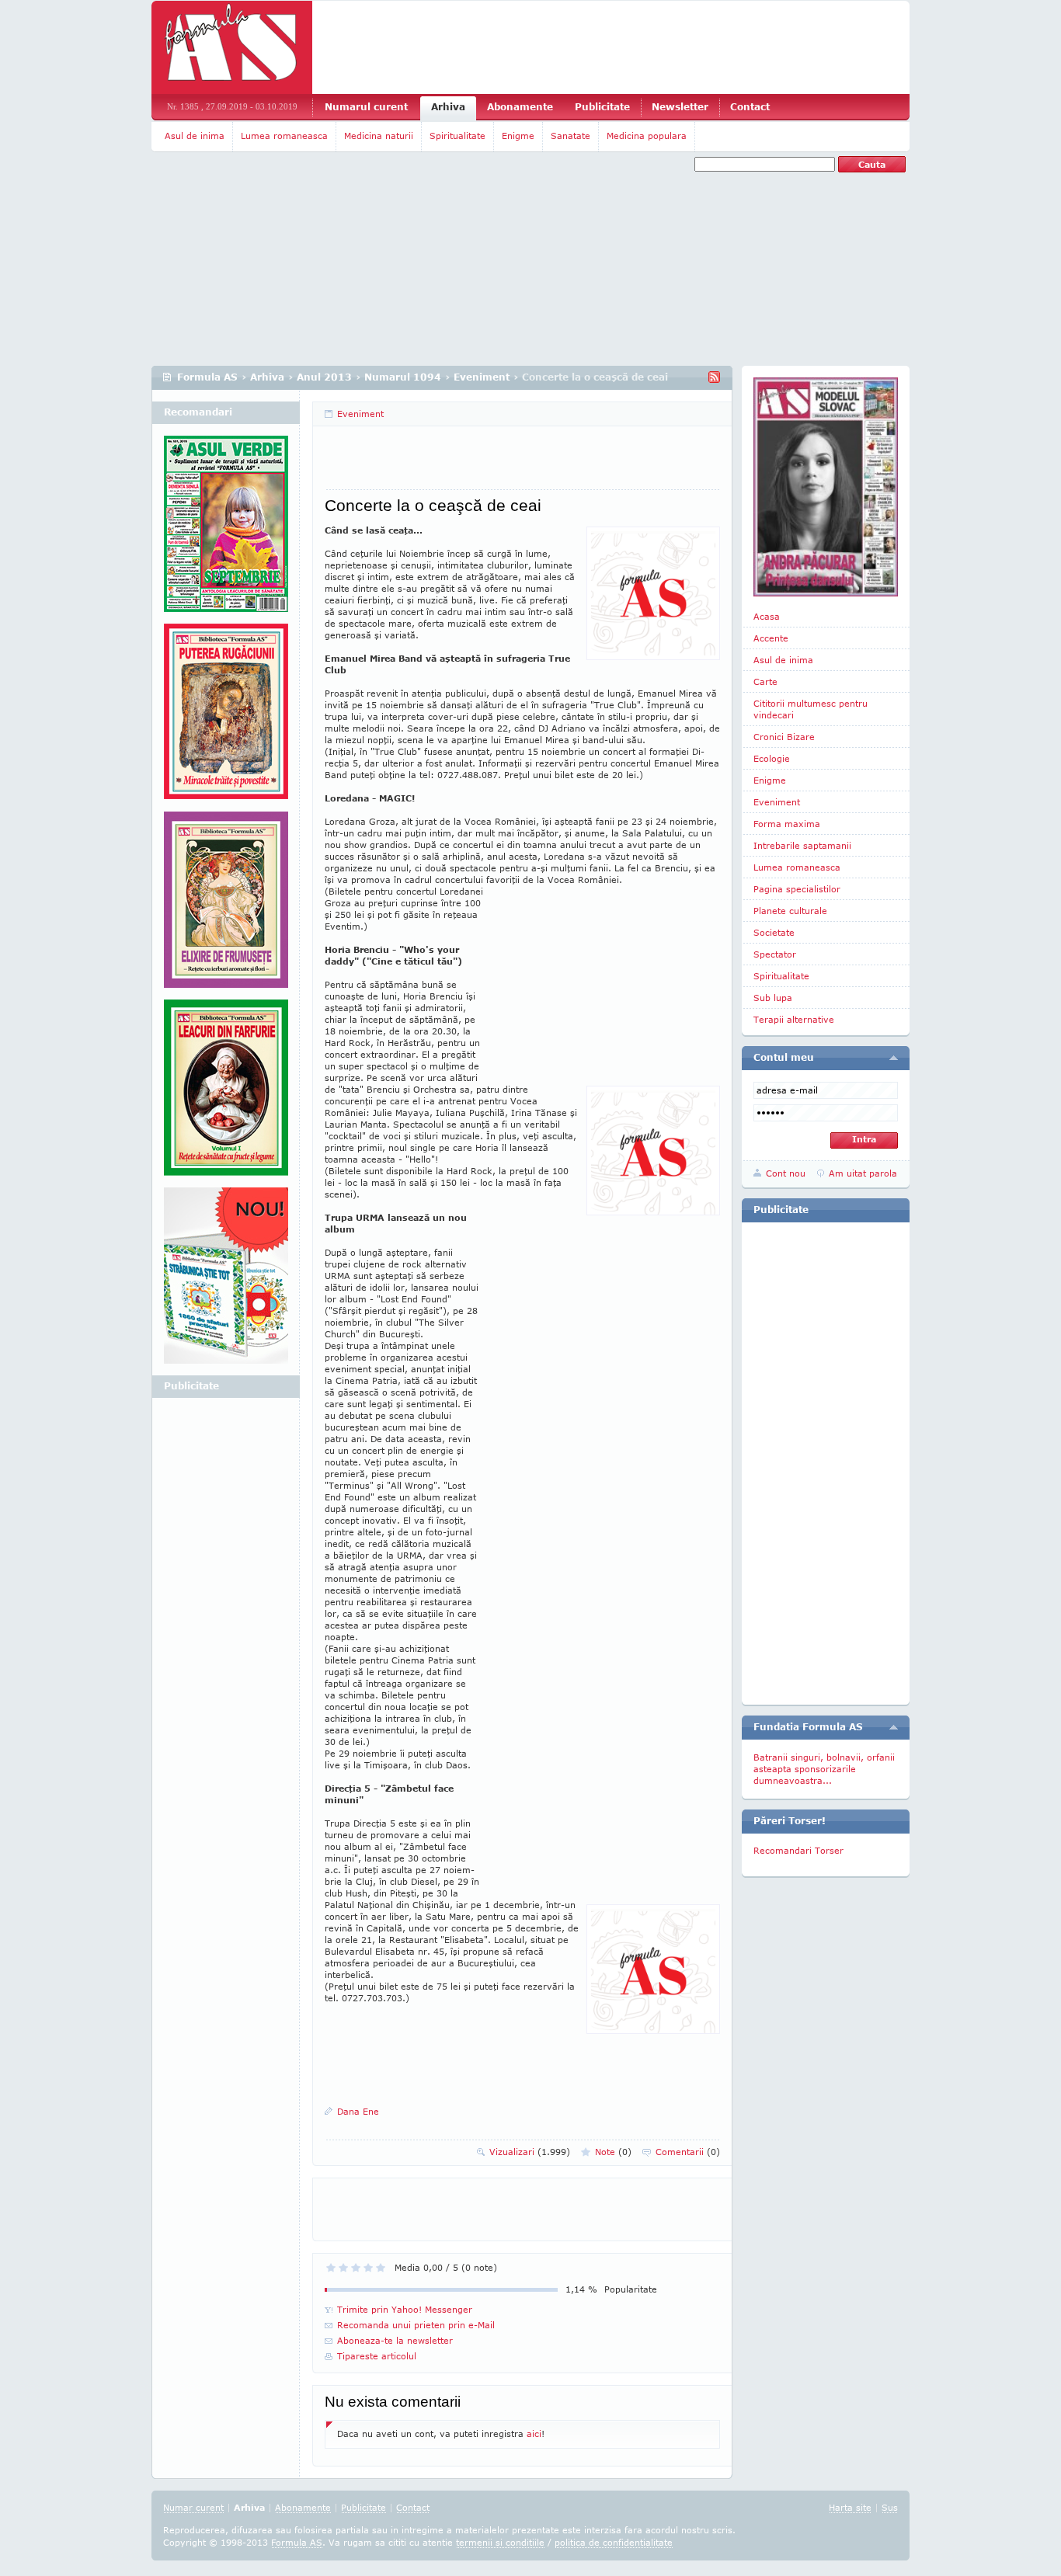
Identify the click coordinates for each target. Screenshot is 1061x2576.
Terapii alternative (794, 1019)
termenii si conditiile (500, 2542)
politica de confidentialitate (614, 2542)
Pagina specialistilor (797, 889)
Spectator (775, 954)
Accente (771, 638)
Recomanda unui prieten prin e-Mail (416, 2325)
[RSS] (714, 377)
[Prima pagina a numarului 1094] (826, 487)
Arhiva (448, 107)
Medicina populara (647, 136)
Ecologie (772, 758)
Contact (750, 107)
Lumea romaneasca (284, 136)
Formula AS (207, 377)
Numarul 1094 (403, 377)
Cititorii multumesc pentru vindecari (811, 709)
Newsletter (680, 107)
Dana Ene (358, 2111)
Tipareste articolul (377, 2356)
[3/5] (356, 2268)
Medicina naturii (379, 136)
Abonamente (520, 107)
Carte (765, 681)
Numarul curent (366, 107)
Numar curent (193, 2507)
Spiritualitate (457, 136)
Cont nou (786, 1173)
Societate (774, 932)
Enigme (518, 136)
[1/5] (331, 2268)
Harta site (850, 2507)
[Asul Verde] (226, 530)
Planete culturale (790, 911)
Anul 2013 (324, 377)
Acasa (767, 616)
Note (613, 2152)
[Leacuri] (226, 718)
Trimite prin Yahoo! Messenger (405, 2309)
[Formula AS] (232, 47)
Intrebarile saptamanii (802, 845)
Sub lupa (773, 998)
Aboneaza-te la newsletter (395, 2340)
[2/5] (343, 2268)
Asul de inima (195, 136)
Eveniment (482, 377)
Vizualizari (530, 2152)
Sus (890, 2507)
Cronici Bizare (784, 737)
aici (534, 2433)
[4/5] (368, 2268)
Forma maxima (787, 824)
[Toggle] (894, 1058)
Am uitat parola (863, 1173)
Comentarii (688, 2152)
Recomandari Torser (798, 1850)
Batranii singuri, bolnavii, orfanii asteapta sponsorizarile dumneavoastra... (824, 1769)
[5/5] (381, 2268)
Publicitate (602, 107)
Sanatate (571, 136)
